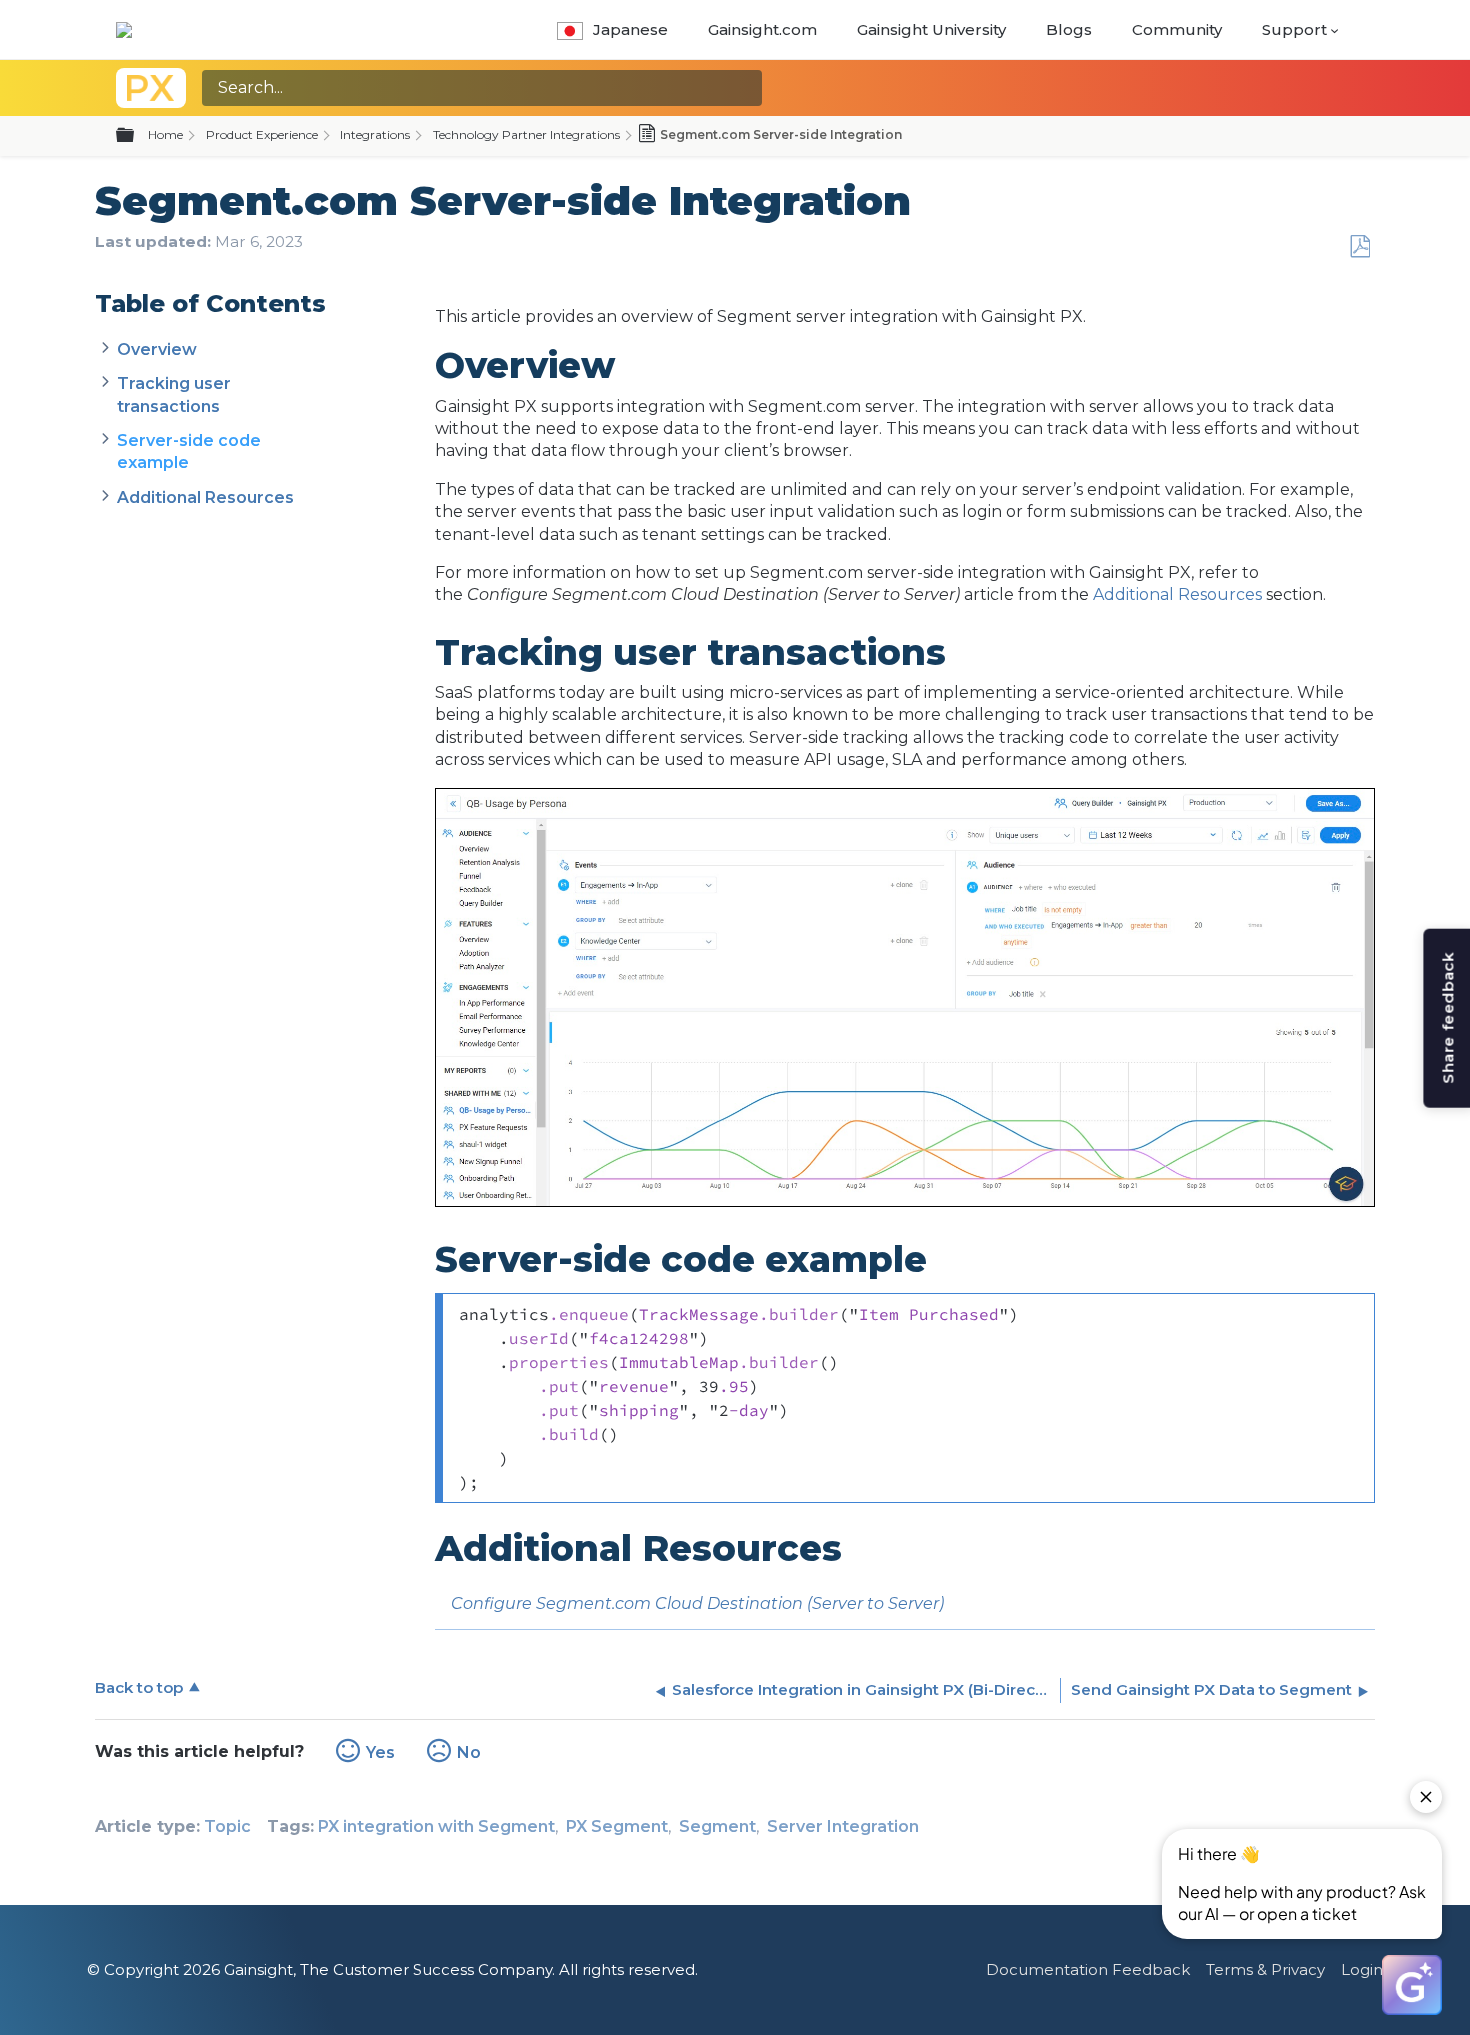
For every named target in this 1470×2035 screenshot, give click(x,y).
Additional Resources (205, 497)
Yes (380, 1752)
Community (1177, 29)
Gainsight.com (762, 29)
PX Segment (617, 1826)
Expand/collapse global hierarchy (137, 136)
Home (165, 134)
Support (1294, 29)
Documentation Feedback (1088, 1969)
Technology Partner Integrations (526, 134)
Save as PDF (1359, 247)
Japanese (630, 29)
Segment (717, 1826)
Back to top (139, 1687)
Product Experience (262, 134)
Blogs (1069, 29)
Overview (157, 349)
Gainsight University (931, 29)
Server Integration (843, 1826)
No (469, 1752)
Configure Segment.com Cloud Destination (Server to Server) (697, 1603)
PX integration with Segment (436, 1826)
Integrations (375, 134)
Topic (227, 1826)
